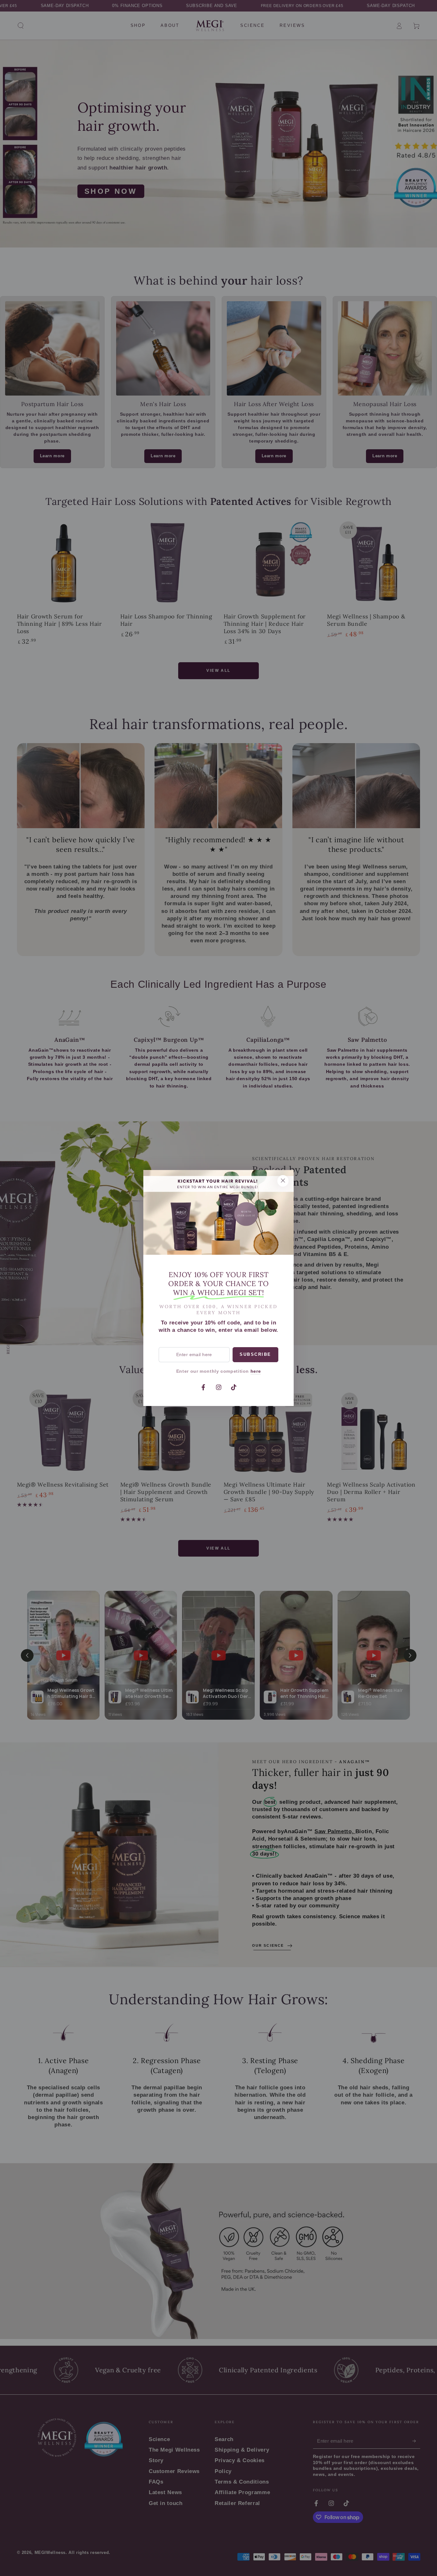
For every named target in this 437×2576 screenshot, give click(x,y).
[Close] (283, 1181)
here (256, 1371)
